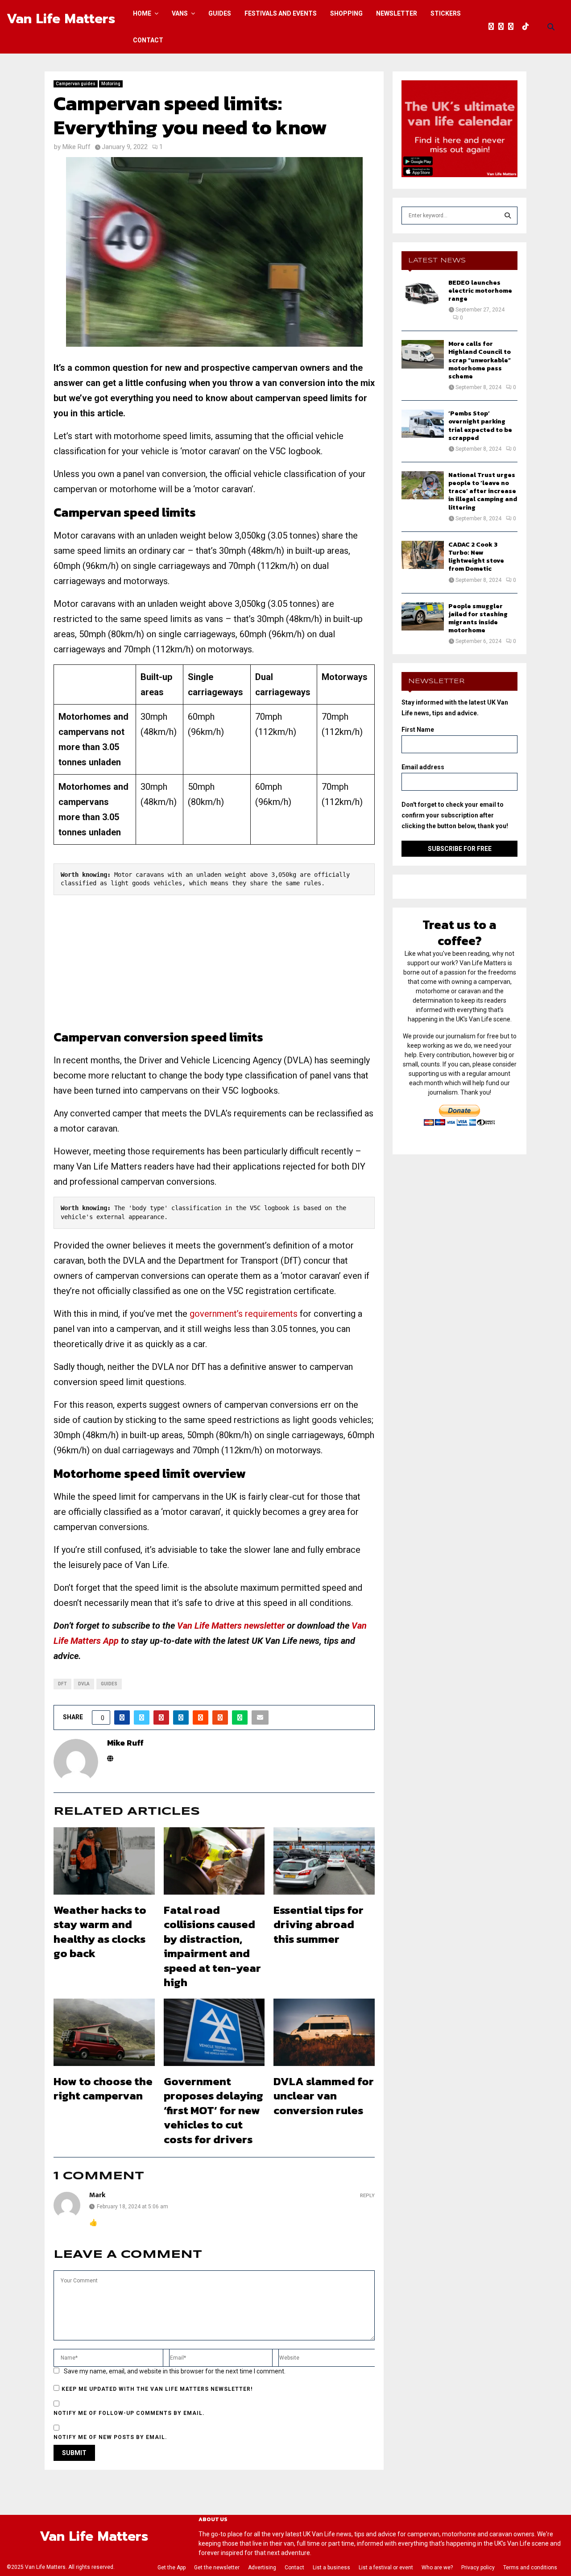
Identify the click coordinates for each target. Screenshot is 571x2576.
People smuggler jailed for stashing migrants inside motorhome (478, 618)
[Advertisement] (214, 967)
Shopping (346, 13)
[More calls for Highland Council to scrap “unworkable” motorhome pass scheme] (423, 354)
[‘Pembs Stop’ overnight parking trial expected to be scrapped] (423, 424)
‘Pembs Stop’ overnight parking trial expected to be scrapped (480, 426)
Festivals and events (281, 13)
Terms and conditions (530, 2568)
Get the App (172, 2568)
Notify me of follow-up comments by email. (129, 2413)
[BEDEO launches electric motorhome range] (423, 293)
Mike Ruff (77, 147)
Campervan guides (76, 84)
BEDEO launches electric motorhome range (480, 291)
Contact (148, 40)
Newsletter (397, 13)
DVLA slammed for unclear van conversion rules (324, 2096)
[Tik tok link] (528, 27)
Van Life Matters (61, 19)
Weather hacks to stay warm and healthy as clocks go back (100, 1932)
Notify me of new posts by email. (110, 2437)
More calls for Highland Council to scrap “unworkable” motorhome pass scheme (480, 360)
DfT (62, 1684)
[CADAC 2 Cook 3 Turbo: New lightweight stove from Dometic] (423, 555)
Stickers (446, 13)
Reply (367, 2196)
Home (142, 13)
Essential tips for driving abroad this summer (319, 1924)
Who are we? (437, 2568)
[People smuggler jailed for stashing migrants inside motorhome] (423, 616)
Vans (180, 13)
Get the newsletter (217, 2568)
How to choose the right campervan (103, 2089)
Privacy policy (478, 2568)
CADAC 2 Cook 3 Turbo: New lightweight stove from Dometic (476, 557)
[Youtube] (520, 27)
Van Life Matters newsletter (231, 1626)
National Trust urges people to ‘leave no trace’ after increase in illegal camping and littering (483, 491)
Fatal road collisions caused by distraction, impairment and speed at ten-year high (212, 1946)
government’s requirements (244, 1314)
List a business (331, 2568)
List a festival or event (386, 2568)
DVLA (84, 1684)
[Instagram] (513, 27)
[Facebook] (493, 27)
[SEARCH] (508, 216)
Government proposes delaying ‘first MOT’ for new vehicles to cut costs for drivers (213, 2110)
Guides (220, 13)
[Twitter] (503, 27)
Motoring (111, 84)
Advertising (262, 2568)
